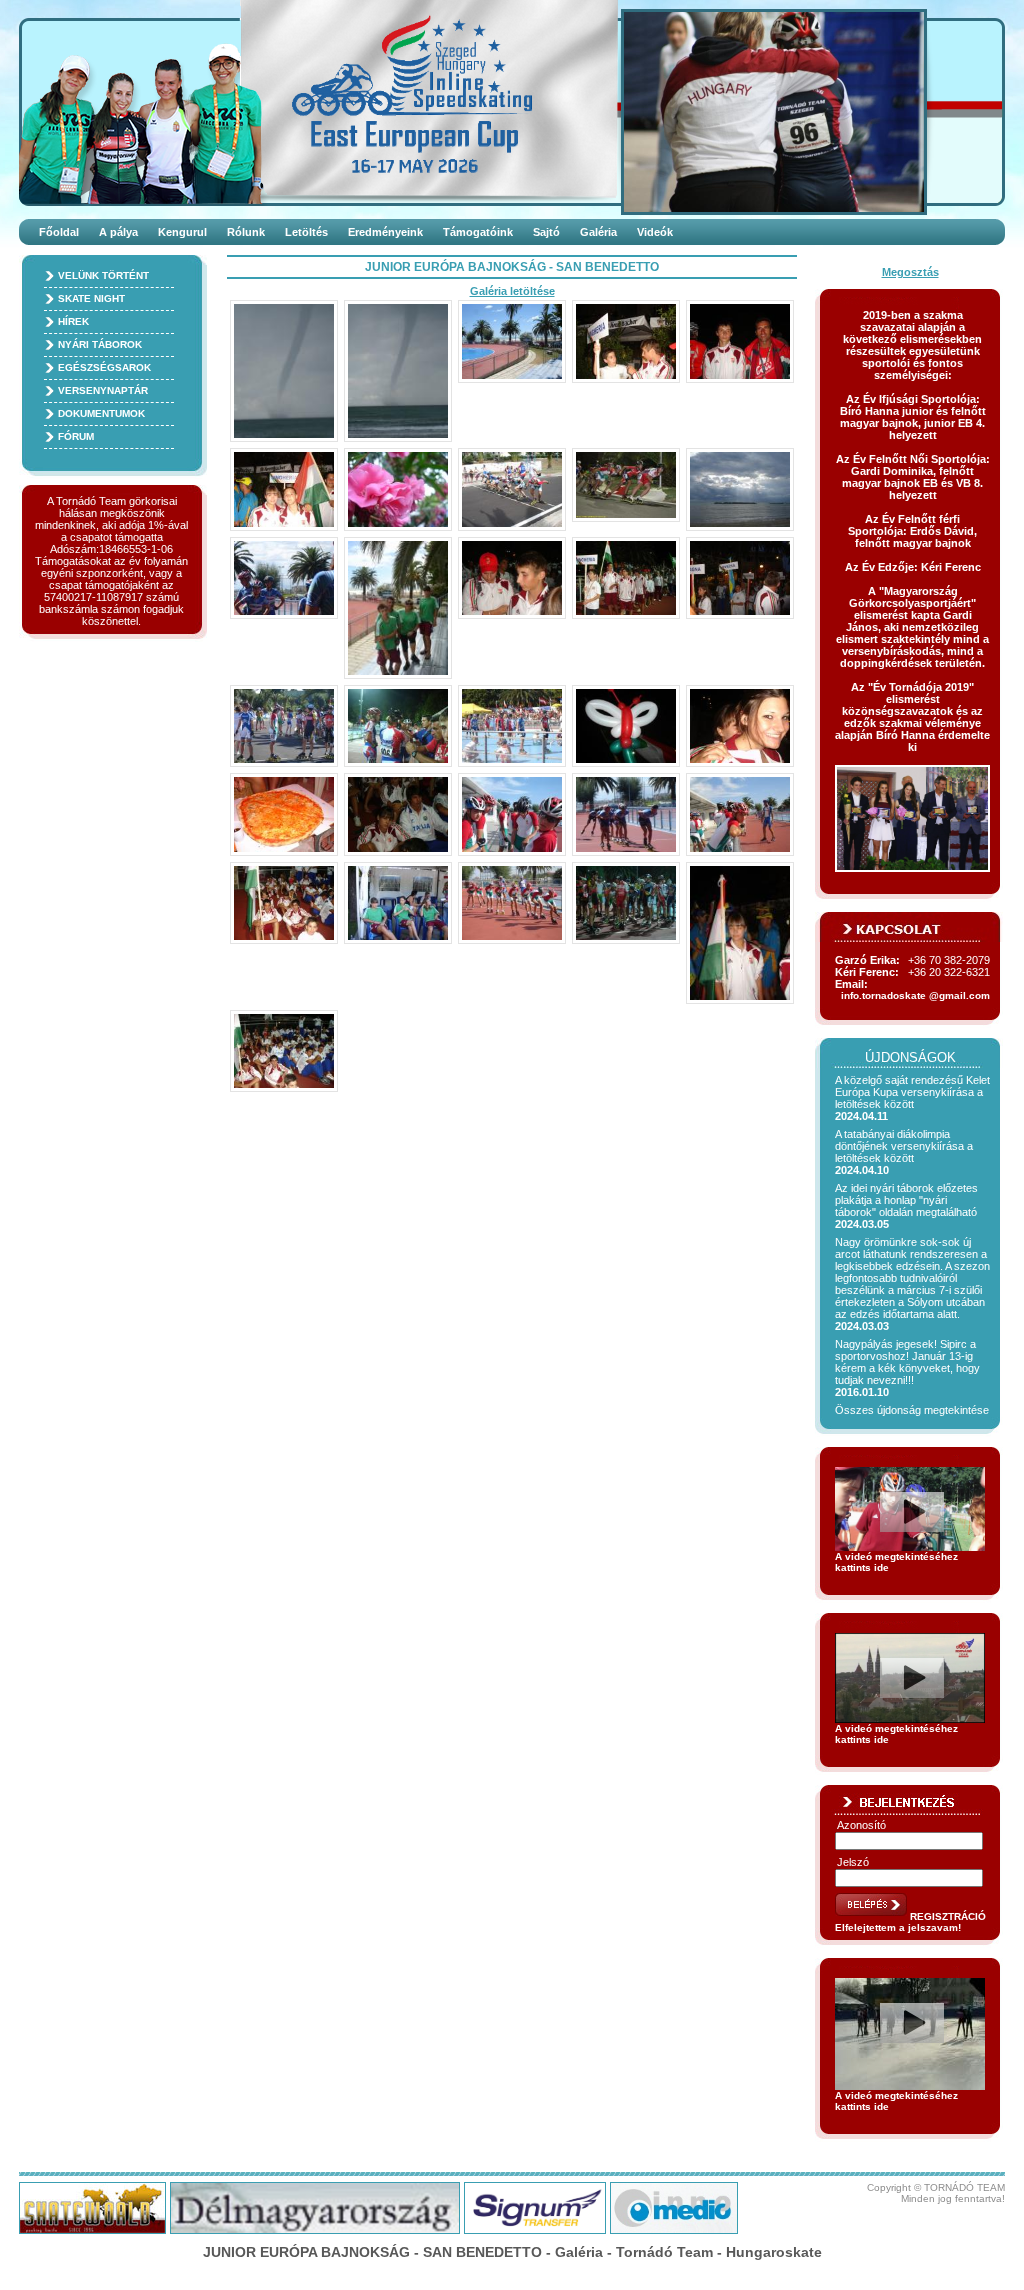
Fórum (76, 436)
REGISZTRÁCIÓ (948, 1916)
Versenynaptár (103, 390)
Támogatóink (478, 232)
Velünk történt (103, 275)
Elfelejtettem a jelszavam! (898, 1927)
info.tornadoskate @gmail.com (915, 995)
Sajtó (546, 232)
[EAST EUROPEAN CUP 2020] (461, 100)
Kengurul (182, 232)
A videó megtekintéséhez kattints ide (896, 1562)
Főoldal (59, 232)
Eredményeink (385, 232)
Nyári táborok (100, 344)
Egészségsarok (104, 367)
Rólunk (246, 232)
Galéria (598, 232)
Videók (655, 232)
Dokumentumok (101, 413)
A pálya (118, 232)
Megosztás (910, 272)
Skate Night (91, 298)
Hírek (73, 321)
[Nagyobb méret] (284, 371)
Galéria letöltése (512, 291)
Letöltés (306, 232)
